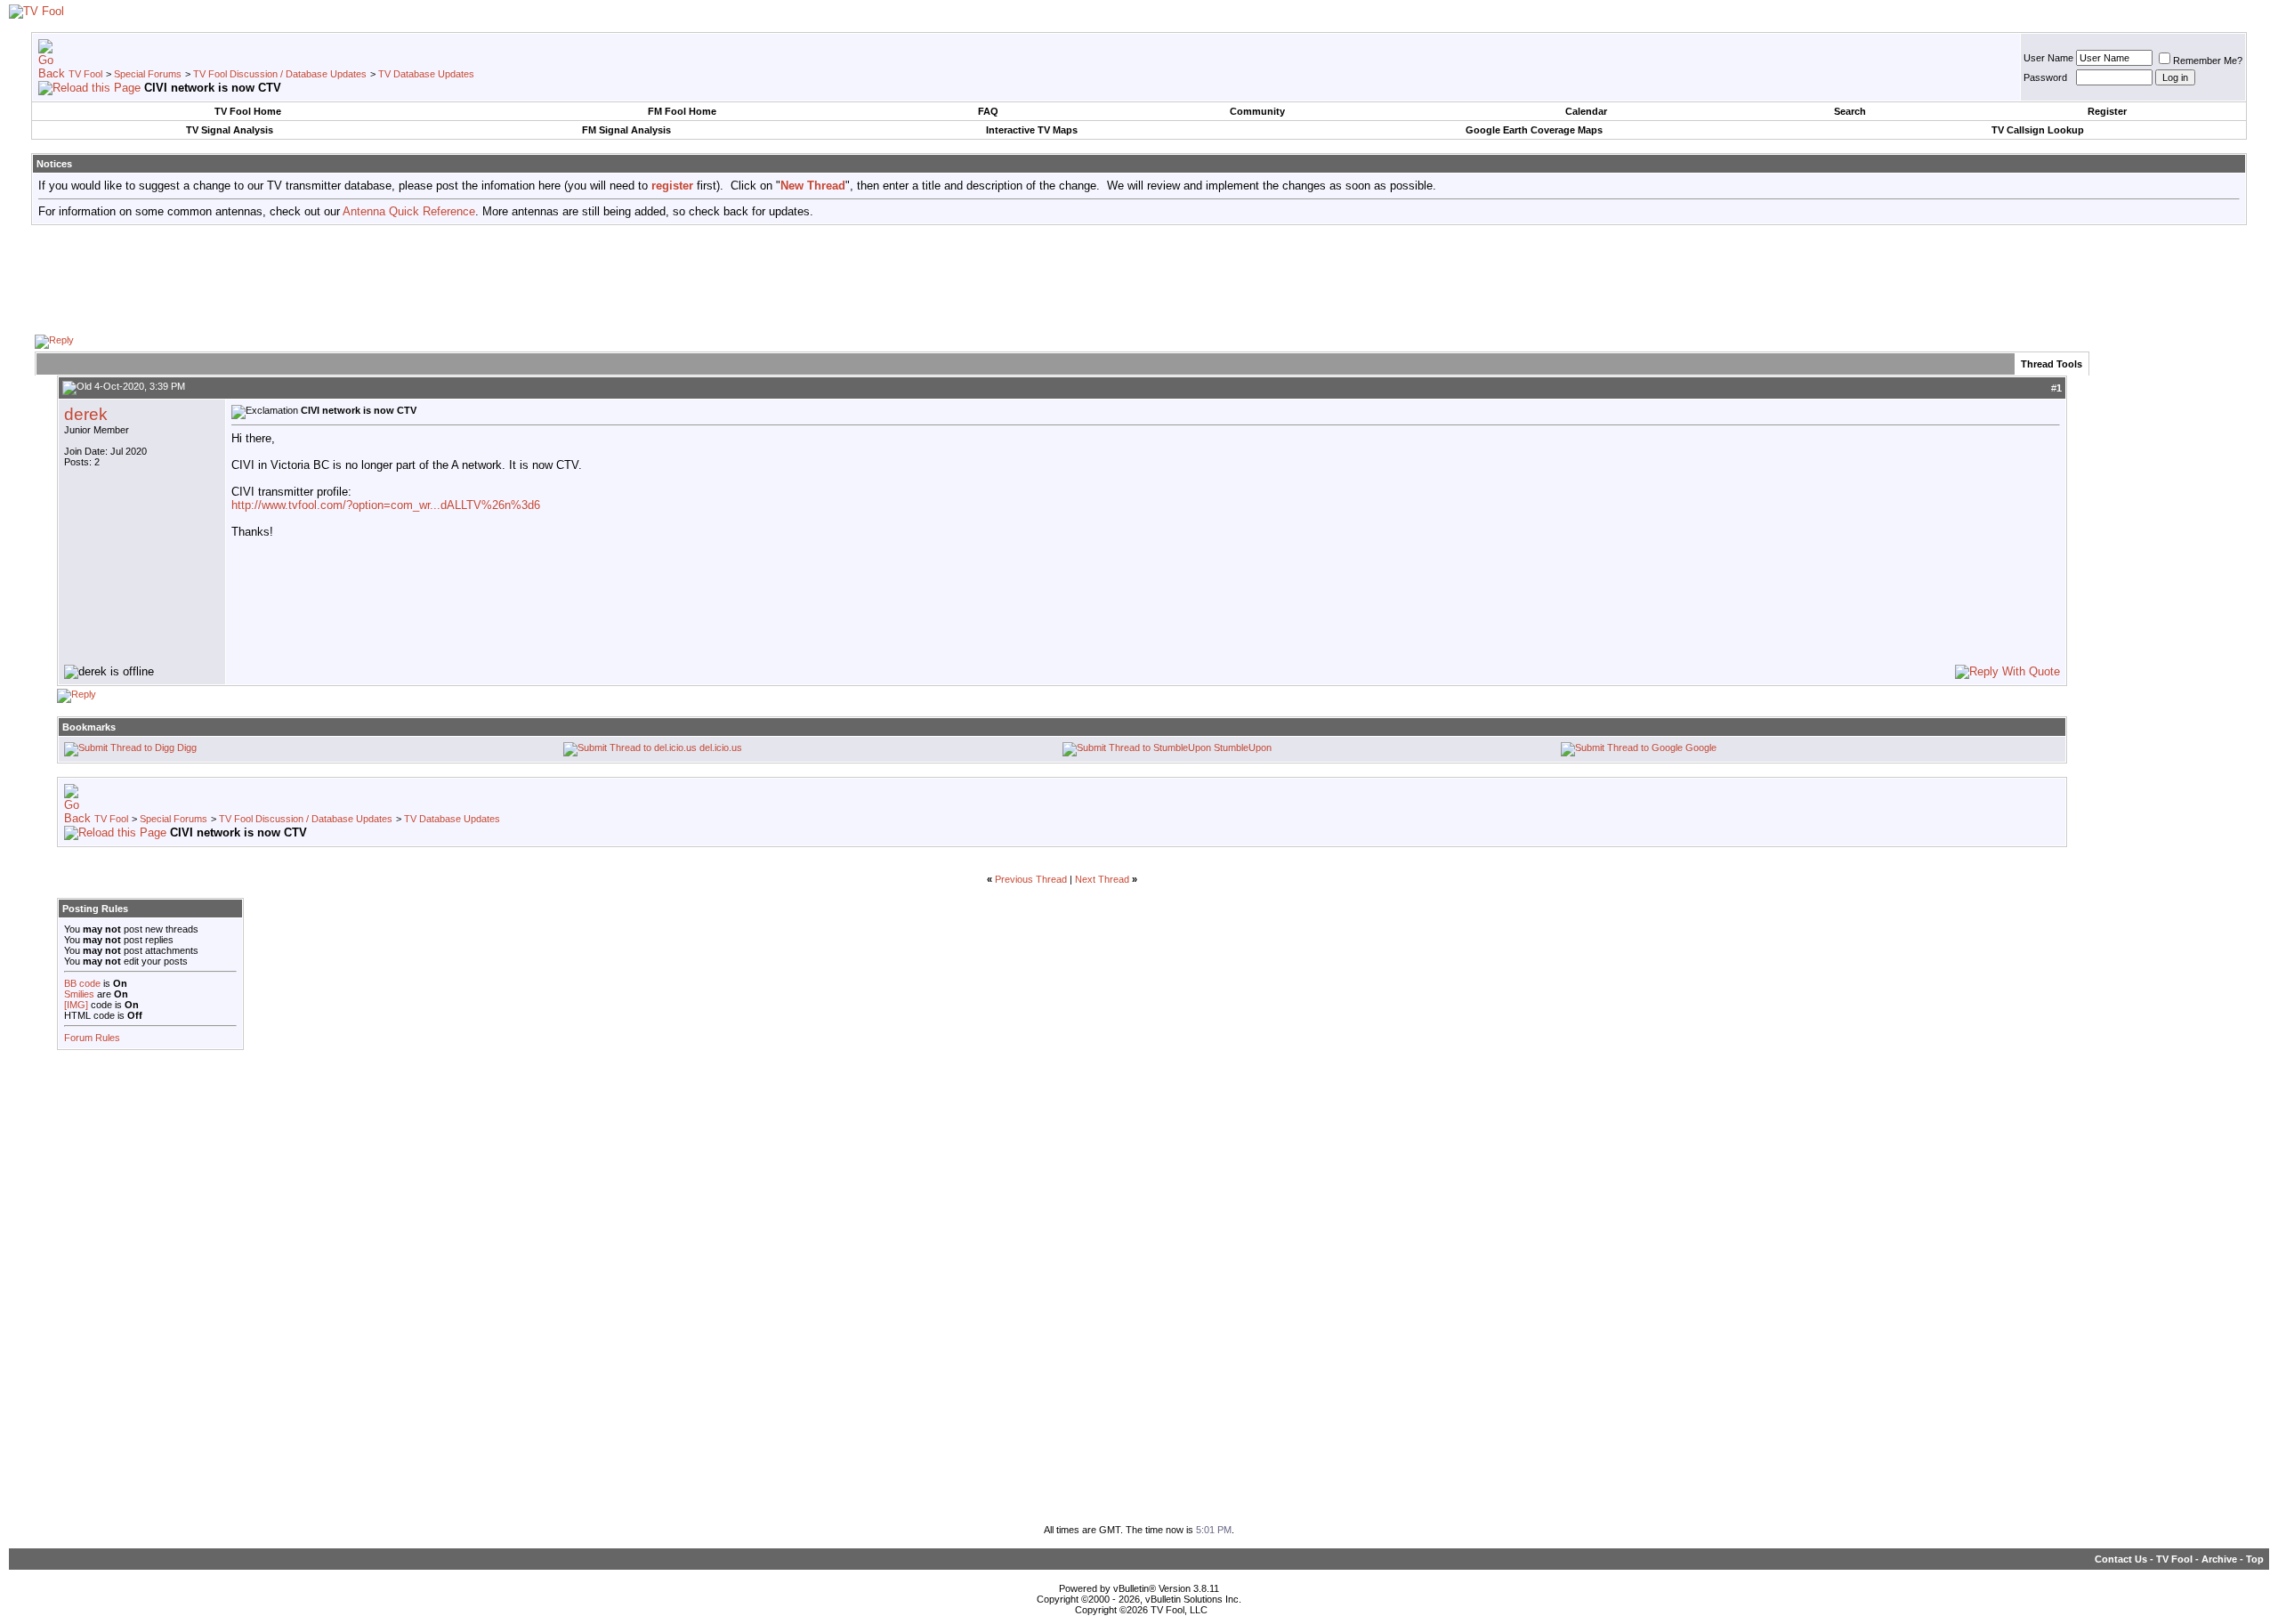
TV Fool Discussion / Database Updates (280, 74)
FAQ (988, 111)
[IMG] (76, 1005)
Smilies (79, 994)
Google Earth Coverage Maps (1534, 130)
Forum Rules (92, 1038)
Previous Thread (1031, 879)
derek (86, 414)
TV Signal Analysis (230, 130)
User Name (2048, 58)
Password (2045, 77)
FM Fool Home (682, 111)
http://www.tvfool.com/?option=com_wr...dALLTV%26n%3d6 (386, 505)
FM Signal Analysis (626, 130)
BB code (82, 983)
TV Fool (85, 74)
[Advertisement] (1139, 279)
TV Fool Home (248, 111)
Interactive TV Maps (1032, 130)
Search (1850, 111)
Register (2107, 111)
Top (2255, 1559)
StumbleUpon (1243, 747)
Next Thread (1102, 879)
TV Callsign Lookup (2038, 130)
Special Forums (148, 74)
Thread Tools (2052, 364)
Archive (2219, 1559)
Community (1257, 111)
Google (1701, 747)
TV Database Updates (426, 74)
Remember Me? (2208, 61)
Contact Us (2121, 1559)
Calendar (1586, 111)
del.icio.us (721, 747)
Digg (187, 747)
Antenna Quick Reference (409, 211)
